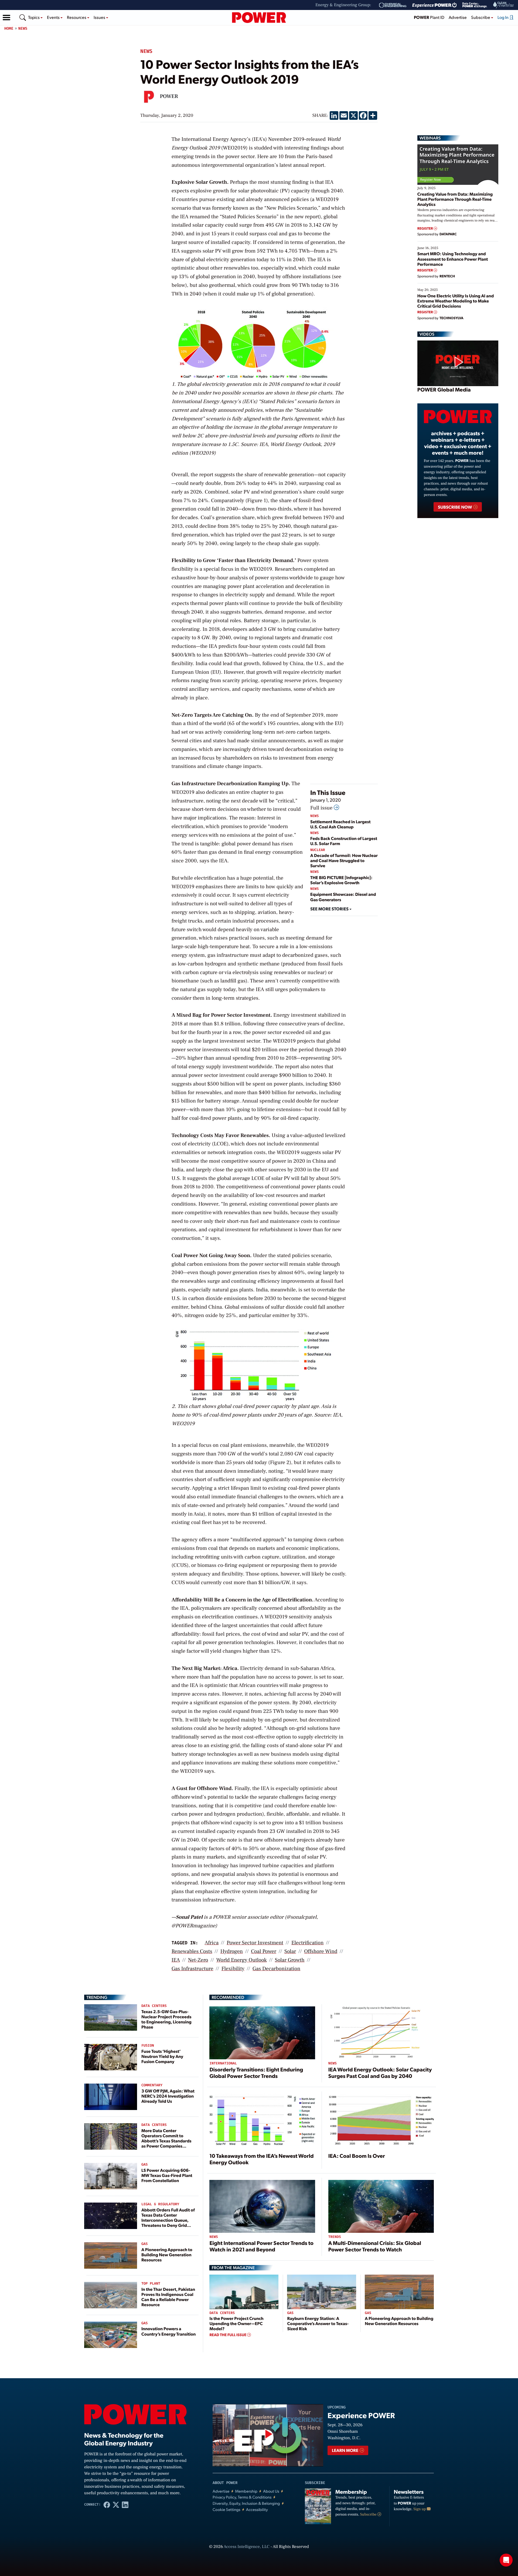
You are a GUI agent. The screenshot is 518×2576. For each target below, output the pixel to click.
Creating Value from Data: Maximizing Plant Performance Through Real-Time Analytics (455, 199)
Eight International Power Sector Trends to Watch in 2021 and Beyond (261, 2246)
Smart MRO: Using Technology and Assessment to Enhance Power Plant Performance (453, 259)
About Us (271, 2491)
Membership (246, 2491)
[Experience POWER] (434, 5)
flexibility (233, 1969)
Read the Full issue (228, 2335)
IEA (176, 1960)
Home (9, 28)
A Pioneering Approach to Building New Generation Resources (167, 2255)
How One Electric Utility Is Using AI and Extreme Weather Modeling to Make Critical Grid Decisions (456, 301)
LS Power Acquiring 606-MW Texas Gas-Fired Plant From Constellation (167, 2175)
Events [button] (54, 17)
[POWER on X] (116, 2504)
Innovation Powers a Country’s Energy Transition (169, 2331)
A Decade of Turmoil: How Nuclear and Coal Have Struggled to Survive (344, 860)
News (23, 28)
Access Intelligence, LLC (247, 2547)
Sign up (420, 2509)
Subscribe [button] (481, 17)
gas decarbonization (276, 1969)
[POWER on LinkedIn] (125, 2504)
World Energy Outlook (241, 1960)
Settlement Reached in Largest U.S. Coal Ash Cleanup (340, 824)
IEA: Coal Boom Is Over (357, 2156)
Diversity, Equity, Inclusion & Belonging (246, 2503)
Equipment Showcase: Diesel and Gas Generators (343, 897)
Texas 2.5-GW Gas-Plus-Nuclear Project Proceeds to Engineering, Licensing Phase (166, 2019)
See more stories (330, 909)
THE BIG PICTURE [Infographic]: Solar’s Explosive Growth (341, 880)
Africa (212, 1943)
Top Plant (151, 2284)
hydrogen (232, 1951)
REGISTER (426, 228)
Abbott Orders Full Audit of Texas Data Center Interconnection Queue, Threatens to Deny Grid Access (168, 2220)
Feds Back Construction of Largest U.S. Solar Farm (344, 841)
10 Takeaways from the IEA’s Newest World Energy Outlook (261, 2159)
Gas (144, 2165)
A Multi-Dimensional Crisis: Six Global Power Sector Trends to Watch (375, 2246)
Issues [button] (100, 17)
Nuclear (318, 850)
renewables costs (192, 1951)
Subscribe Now (455, 507)
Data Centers (154, 2006)
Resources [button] (77, 17)
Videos (427, 334)
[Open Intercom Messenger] (506, 2560)
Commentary (152, 2085)
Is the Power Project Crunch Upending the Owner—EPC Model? (236, 2323)
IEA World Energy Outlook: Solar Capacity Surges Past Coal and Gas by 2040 (380, 2073)
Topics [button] (34, 17)
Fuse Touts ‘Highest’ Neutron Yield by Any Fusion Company (162, 2056)
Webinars (430, 138)
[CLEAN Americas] (504, 5)
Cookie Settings (226, 2509)
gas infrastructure (192, 1969)
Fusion (148, 2046)
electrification (307, 1943)
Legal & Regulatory (160, 2204)
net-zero (198, 1960)
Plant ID (429, 17)
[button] (6, 18)
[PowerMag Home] (259, 18)
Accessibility (257, 2509)
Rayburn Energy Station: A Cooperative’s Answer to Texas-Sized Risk (318, 2323)
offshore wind (321, 1951)
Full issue (322, 808)
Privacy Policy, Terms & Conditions (242, 2497)
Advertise (458, 17)
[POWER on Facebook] (107, 2504)
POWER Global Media (444, 389)
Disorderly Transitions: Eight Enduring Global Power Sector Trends (256, 2073)
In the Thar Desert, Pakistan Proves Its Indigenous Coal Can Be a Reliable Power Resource (168, 2297)
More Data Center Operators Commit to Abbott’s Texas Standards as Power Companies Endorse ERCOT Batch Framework (166, 2143)
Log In (503, 17)
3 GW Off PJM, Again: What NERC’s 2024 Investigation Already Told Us (168, 2096)
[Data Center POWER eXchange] (475, 5)
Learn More (345, 2450)
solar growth (290, 1960)
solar (290, 1951)
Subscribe (369, 2514)
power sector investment (255, 1943)
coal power (264, 1951)
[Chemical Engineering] (393, 5)
